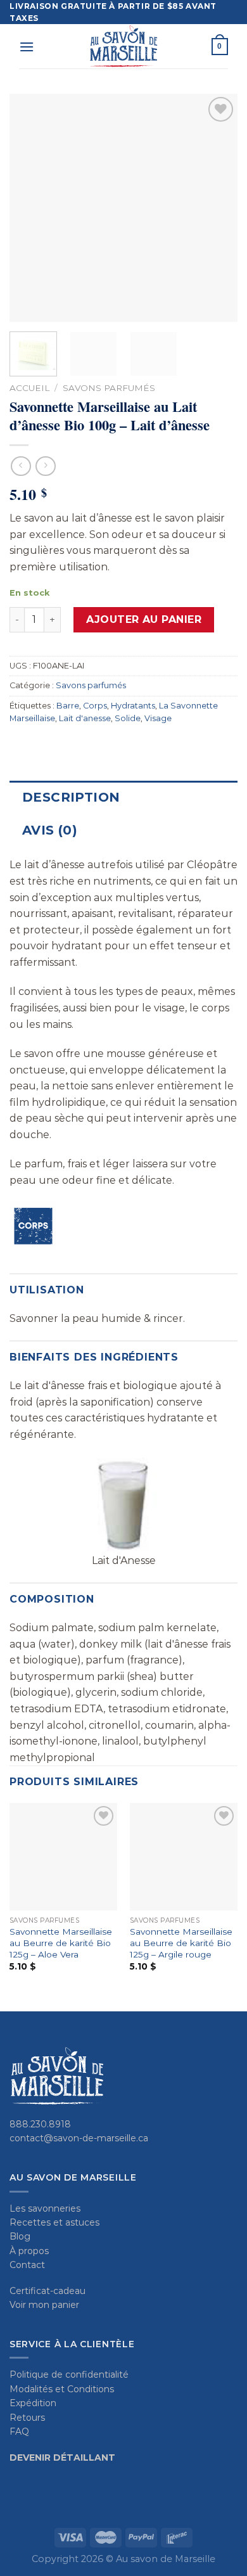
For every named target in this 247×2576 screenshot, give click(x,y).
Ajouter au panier (144, 619)
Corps (95, 706)
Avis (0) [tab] (50, 830)
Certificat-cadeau (47, 2291)
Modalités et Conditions (62, 2389)
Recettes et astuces (54, 2222)
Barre (68, 706)
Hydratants (133, 706)
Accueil (29, 388)
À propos (29, 2251)
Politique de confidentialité (69, 2374)
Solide (128, 718)
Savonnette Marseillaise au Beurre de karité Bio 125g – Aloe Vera (61, 1943)
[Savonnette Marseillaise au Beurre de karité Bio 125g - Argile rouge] (184, 1857)
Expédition (33, 2403)
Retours (27, 2418)
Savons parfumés (109, 388)
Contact (27, 2265)
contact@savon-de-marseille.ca (79, 2138)
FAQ (19, 2432)
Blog (20, 2236)
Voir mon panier (44, 2305)
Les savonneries (45, 2208)
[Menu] (27, 47)
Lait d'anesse (85, 718)
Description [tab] (71, 797)
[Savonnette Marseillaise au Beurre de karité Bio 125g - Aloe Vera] (63, 1857)
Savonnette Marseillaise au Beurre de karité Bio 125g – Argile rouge (181, 1943)
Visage (158, 718)
